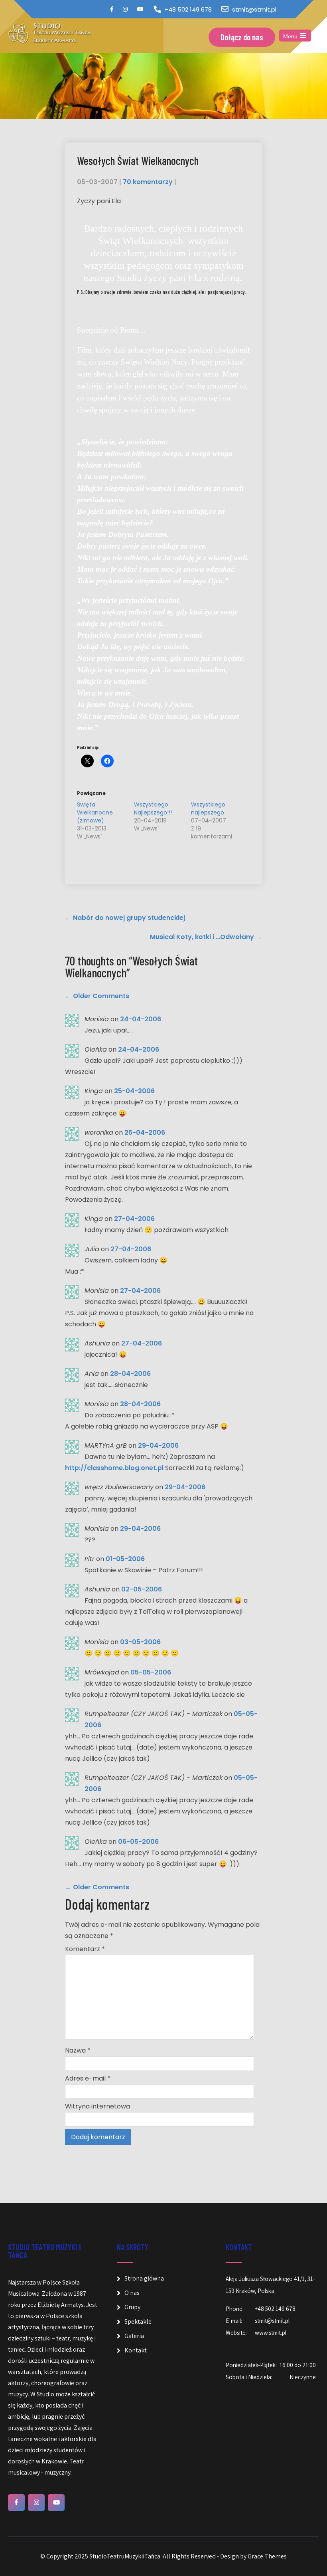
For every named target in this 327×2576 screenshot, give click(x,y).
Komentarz (85, 1949)
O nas (132, 2293)
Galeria (134, 2336)
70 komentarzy (148, 182)
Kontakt (136, 2350)
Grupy (132, 2307)
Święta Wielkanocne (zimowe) (95, 812)
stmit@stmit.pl (254, 9)
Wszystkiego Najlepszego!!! (153, 808)
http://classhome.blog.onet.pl (114, 1468)
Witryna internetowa (98, 2106)
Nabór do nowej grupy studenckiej (125, 918)
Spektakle (138, 2321)
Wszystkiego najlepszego (208, 808)
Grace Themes (267, 2556)
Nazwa (78, 2050)
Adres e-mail (88, 2078)
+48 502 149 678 (188, 9)
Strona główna (144, 2278)
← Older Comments (97, 996)
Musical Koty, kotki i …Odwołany (206, 937)
